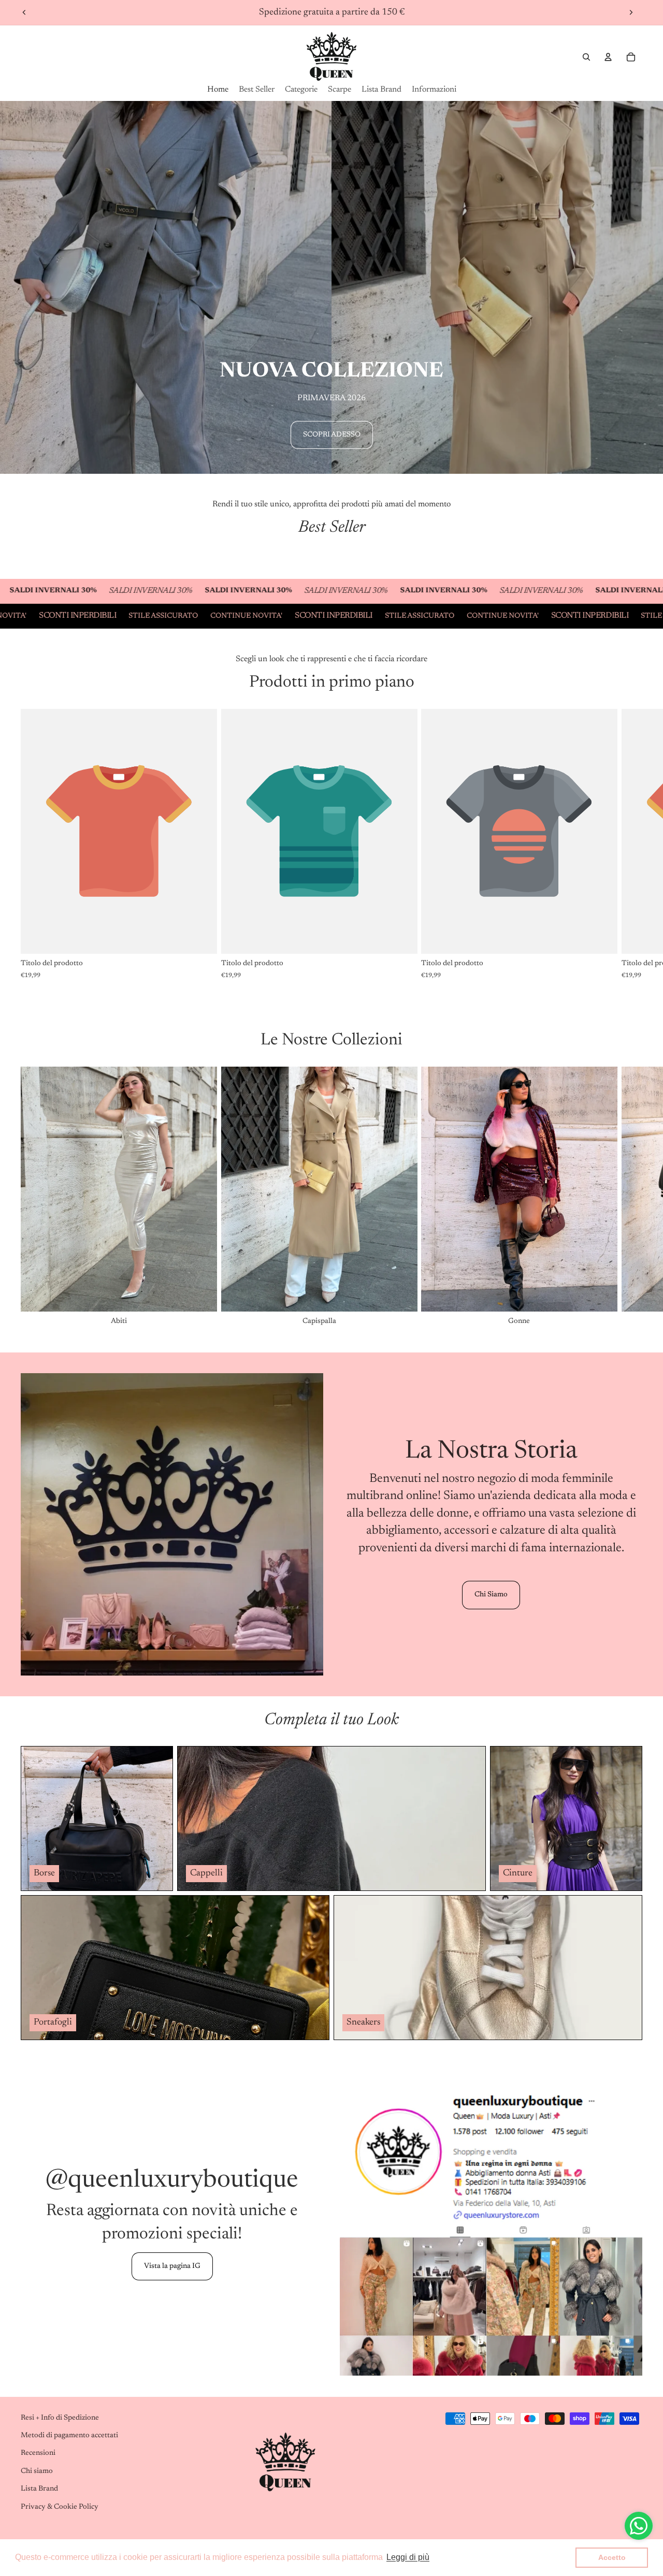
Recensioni (38, 2453)
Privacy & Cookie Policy (60, 2507)
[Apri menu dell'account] (608, 57)
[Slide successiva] (631, 12)
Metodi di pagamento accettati (69, 2436)
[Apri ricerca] (586, 57)
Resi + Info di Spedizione (60, 2418)
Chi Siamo (491, 1595)
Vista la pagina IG (172, 2266)
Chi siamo (37, 2471)
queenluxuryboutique (183, 2181)
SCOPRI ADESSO (332, 435)
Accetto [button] (612, 2557)
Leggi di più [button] (408, 2557)
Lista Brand (39, 2489)
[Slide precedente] (24, 12)
